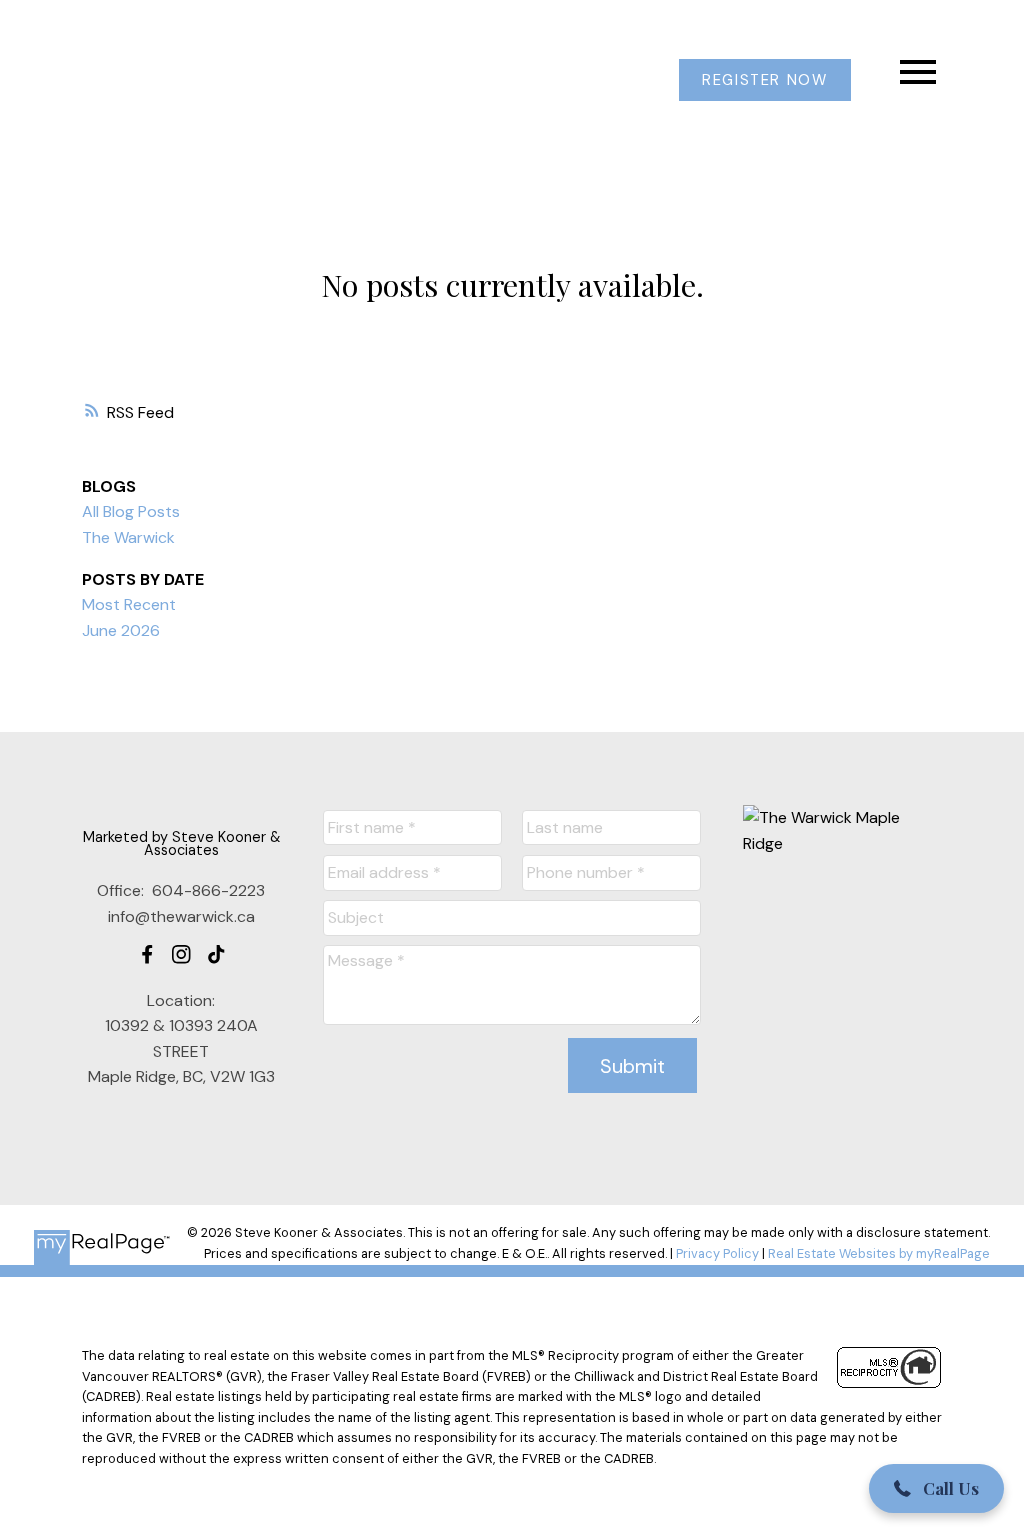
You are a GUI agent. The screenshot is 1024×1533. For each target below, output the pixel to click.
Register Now (764, 80)
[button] (765, 80)
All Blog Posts (131, 511)
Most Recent (129, 604)
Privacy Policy (717, 1253)
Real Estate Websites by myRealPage (879, 1253)
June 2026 (121, 630)
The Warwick (128, 537)
